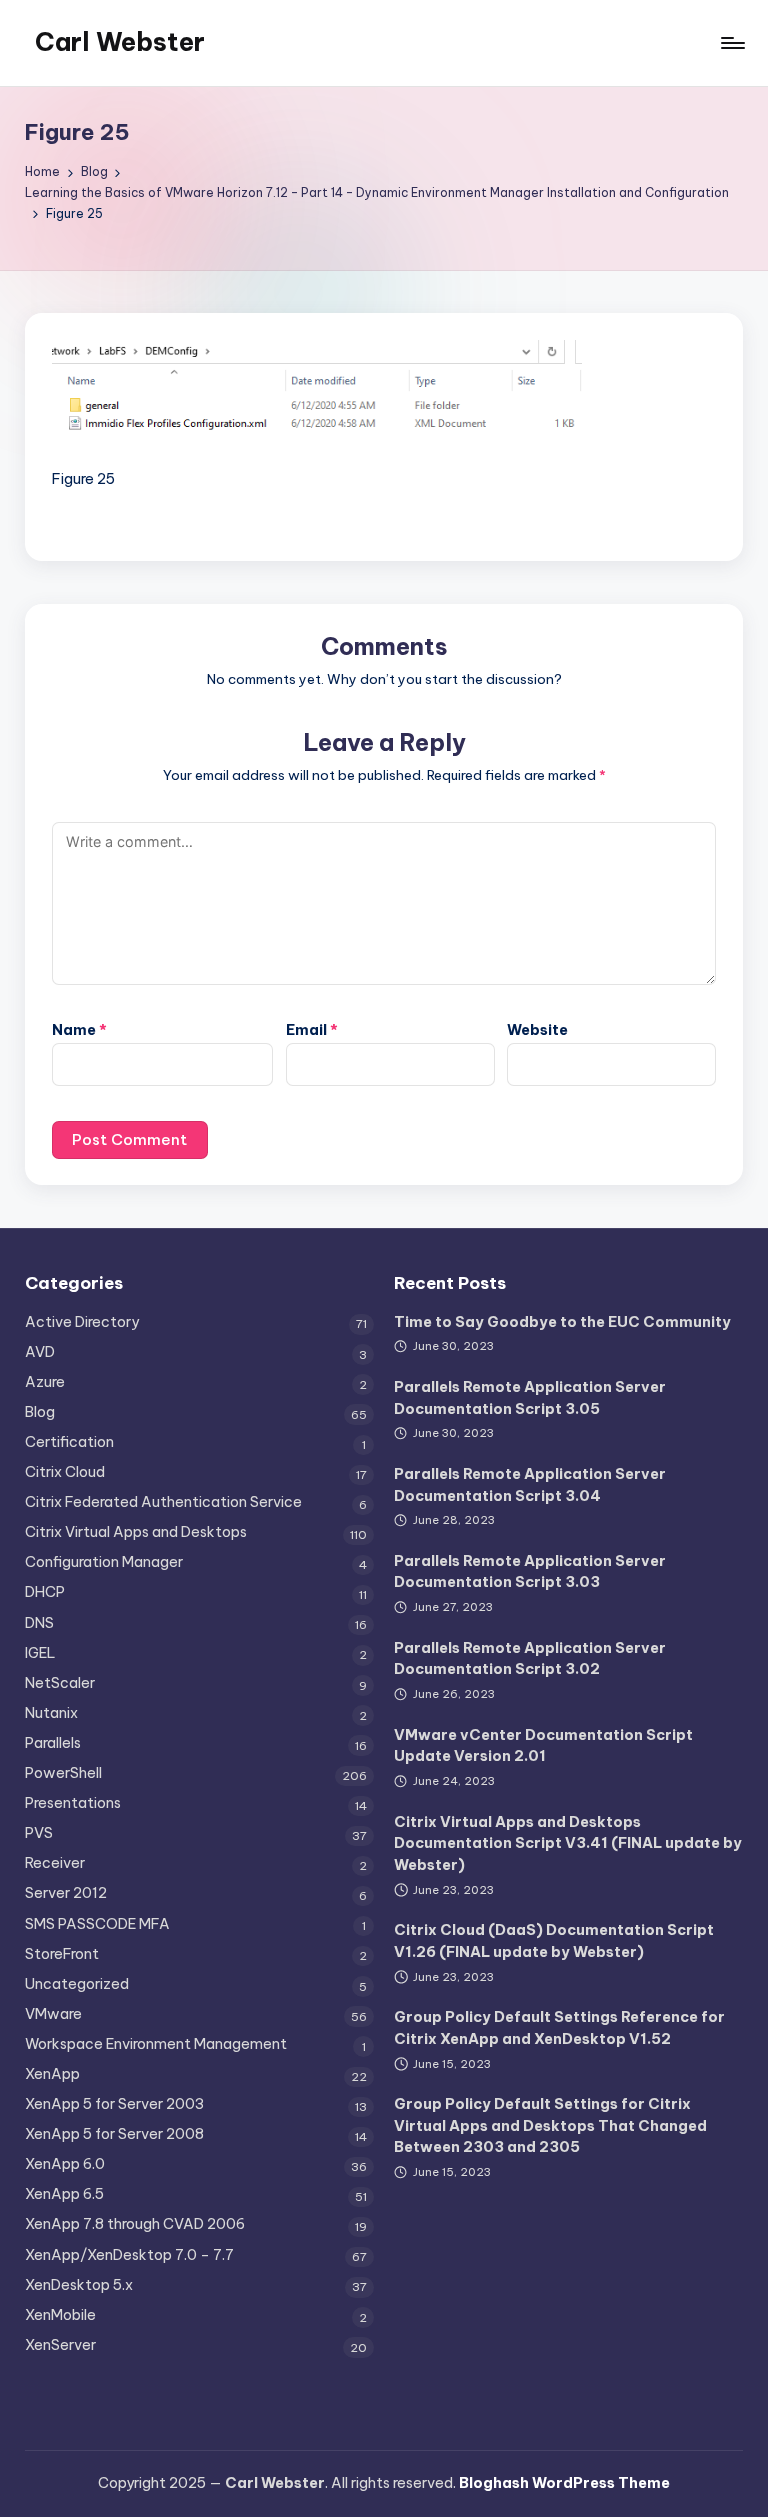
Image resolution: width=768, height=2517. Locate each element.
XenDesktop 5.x (79, 2285)
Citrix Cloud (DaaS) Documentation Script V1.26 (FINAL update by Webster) (554, 1941)
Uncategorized (77, 1984)
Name (79, 1030)
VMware (53, 2014)
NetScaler (60, 1683)
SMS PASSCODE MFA (97, 1924)
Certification (69, 1442)
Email (312, 1030)
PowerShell (63, 1773)
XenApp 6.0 (65, 2164)
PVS (39, 1833)
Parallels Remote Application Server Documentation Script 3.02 (530, 1659)
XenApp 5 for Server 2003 (114, 2104)
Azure (45, 1382)
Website (537, 1030)
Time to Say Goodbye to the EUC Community (562, 1322)
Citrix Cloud (65, 1472)
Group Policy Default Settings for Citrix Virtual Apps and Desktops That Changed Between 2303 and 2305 (550, 2125)
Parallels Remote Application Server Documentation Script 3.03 (530, 1572)
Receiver (55, 1863)
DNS (39, 1623)
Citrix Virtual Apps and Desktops (136, 1532)
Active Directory (82, 1322)
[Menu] (731, 43)
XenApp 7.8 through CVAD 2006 (135, 2224)
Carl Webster (120, 42)
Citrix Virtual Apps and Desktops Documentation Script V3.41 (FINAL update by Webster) (568, 1843)
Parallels (53, 1743)
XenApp (52, 2074)
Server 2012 (66, 1893)
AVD (40, 1352)
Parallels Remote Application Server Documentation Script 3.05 (530, 1398)
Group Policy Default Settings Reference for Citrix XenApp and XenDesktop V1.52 (559, 2028)
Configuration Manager (104, 1562)
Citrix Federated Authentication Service (163, 1502)
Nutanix (51, 1713)
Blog (40, 1412)
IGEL (40, 1653)
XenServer (60, 2345)
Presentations (73, 1803)
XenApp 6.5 (64, 2194)
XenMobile (60, 2315)
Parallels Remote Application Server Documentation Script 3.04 (530, 1485)
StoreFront (62, 1954)
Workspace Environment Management (156, 2044)
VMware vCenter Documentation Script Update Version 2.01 (543, 1746)
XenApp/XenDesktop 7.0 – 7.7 (129, 2255)
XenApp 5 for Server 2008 (114, 2134)
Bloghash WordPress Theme (564, 2483)
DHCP (45, 1592)
